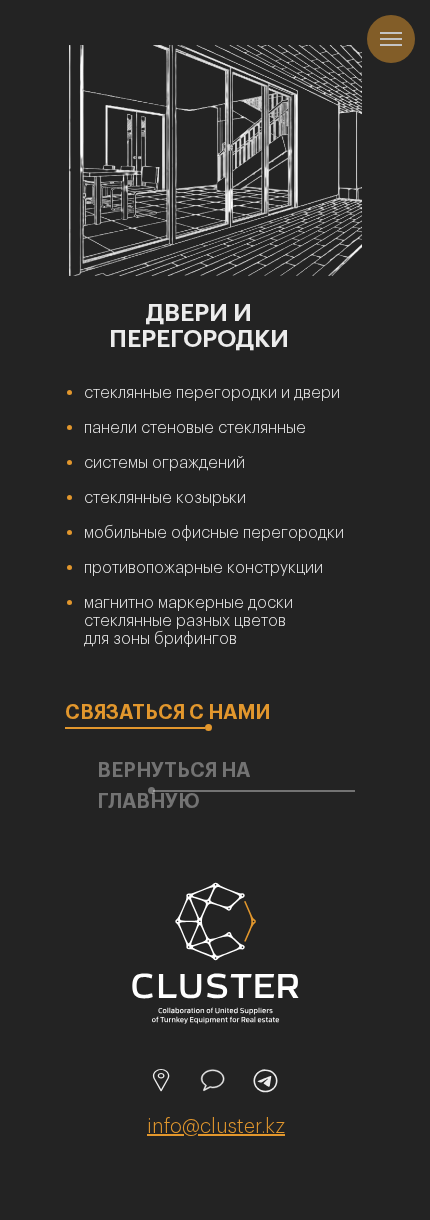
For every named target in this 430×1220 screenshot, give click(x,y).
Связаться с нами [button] (168, 713)
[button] (135, 728)
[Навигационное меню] (391, 39)
